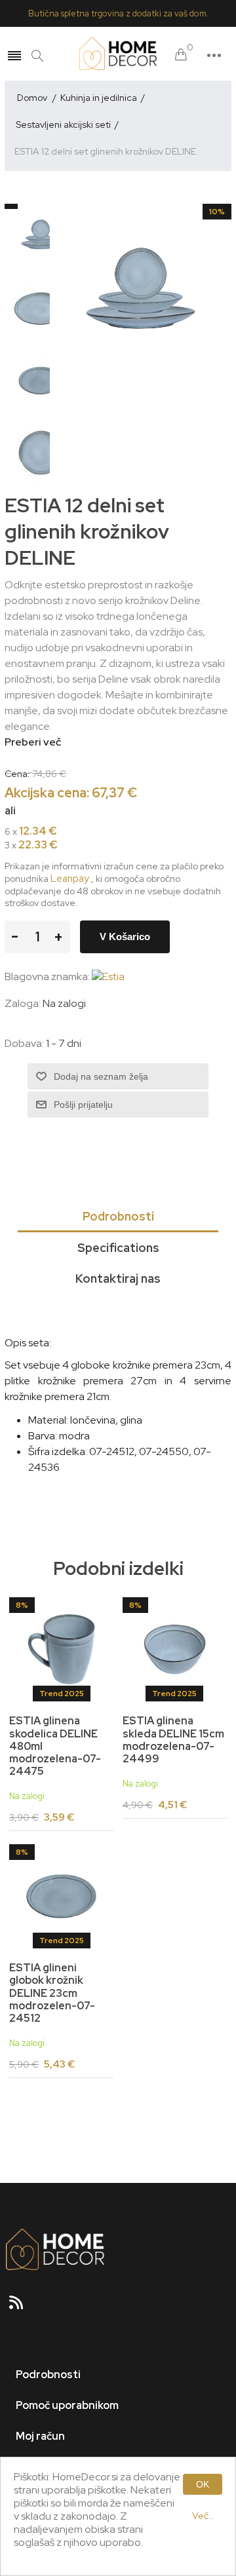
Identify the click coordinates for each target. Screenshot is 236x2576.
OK (203, 2484)
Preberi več (33, 742)
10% (217, 212)
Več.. (203, 2516)
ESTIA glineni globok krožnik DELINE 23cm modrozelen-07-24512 (52, 1993)
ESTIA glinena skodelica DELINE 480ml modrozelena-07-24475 (55, 1746)
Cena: (17, 774)
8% (22, 1605)
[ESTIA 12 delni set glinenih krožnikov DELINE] (41, 237)
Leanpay (70, 879)
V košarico (125, 937)
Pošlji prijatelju (83, 1105)
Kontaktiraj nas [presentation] (118, 1279)
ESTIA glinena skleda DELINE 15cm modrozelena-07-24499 (173, 1740)
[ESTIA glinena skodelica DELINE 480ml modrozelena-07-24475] (61, 1649)
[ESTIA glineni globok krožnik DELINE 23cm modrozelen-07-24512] (61, 1896)
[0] (181, 55)
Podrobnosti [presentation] (118, 1216)
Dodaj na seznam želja (101, 1076)
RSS (22, 2307)
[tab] (118, 1217)
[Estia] (108, 976)
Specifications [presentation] (118, 1248)
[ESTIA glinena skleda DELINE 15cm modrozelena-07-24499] (175, 1649)
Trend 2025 (62, 1694)
